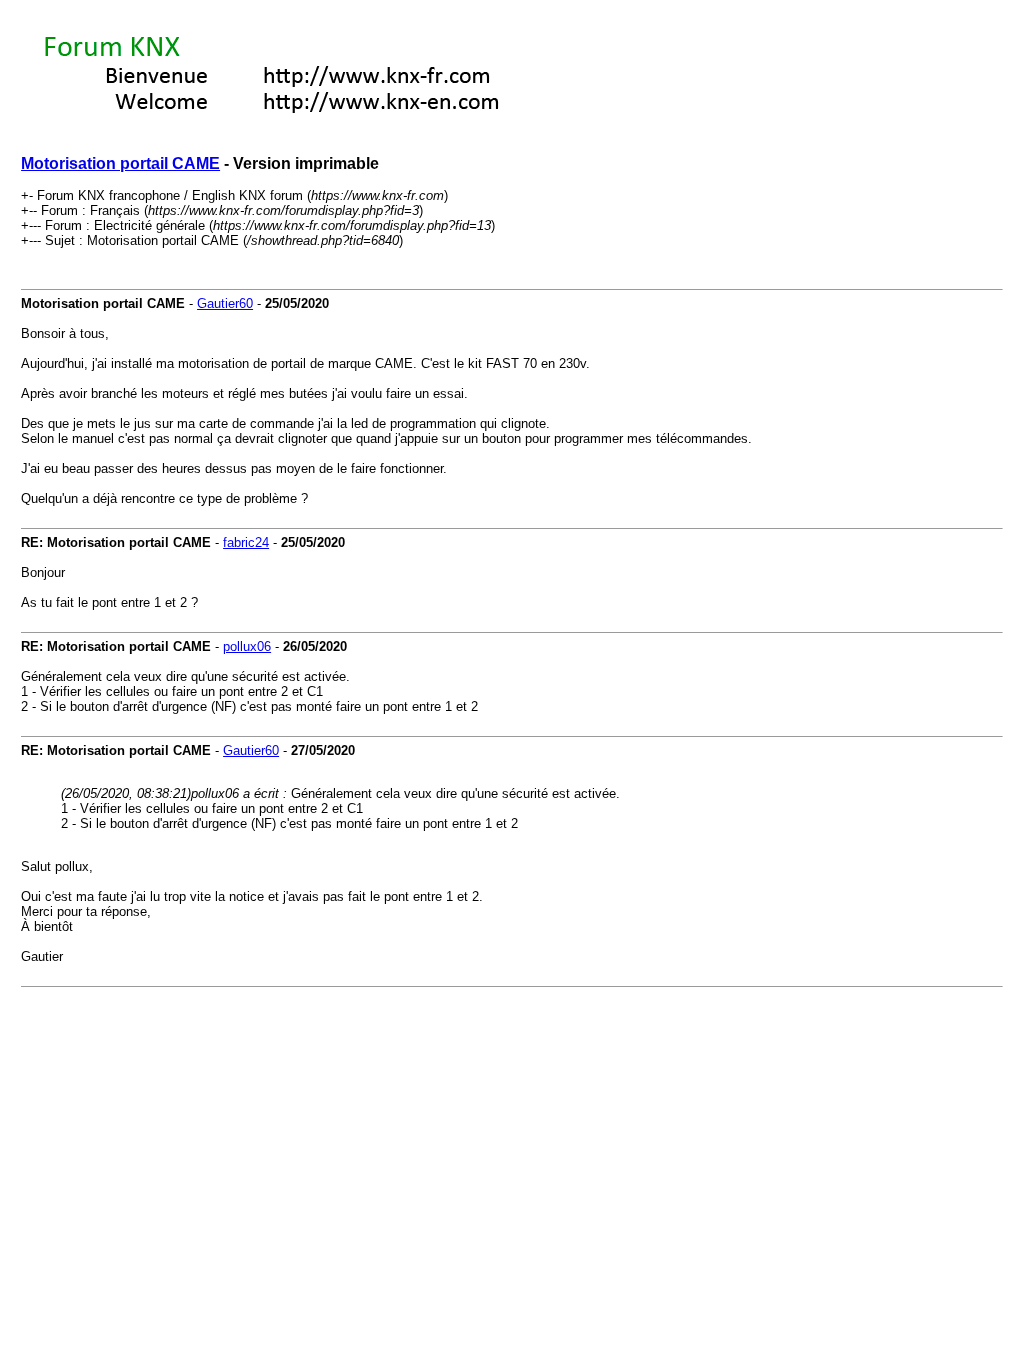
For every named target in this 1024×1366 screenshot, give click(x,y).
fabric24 (246, 542)
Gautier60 (225, 303)
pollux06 (247, 646)
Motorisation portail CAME (120, 163)
